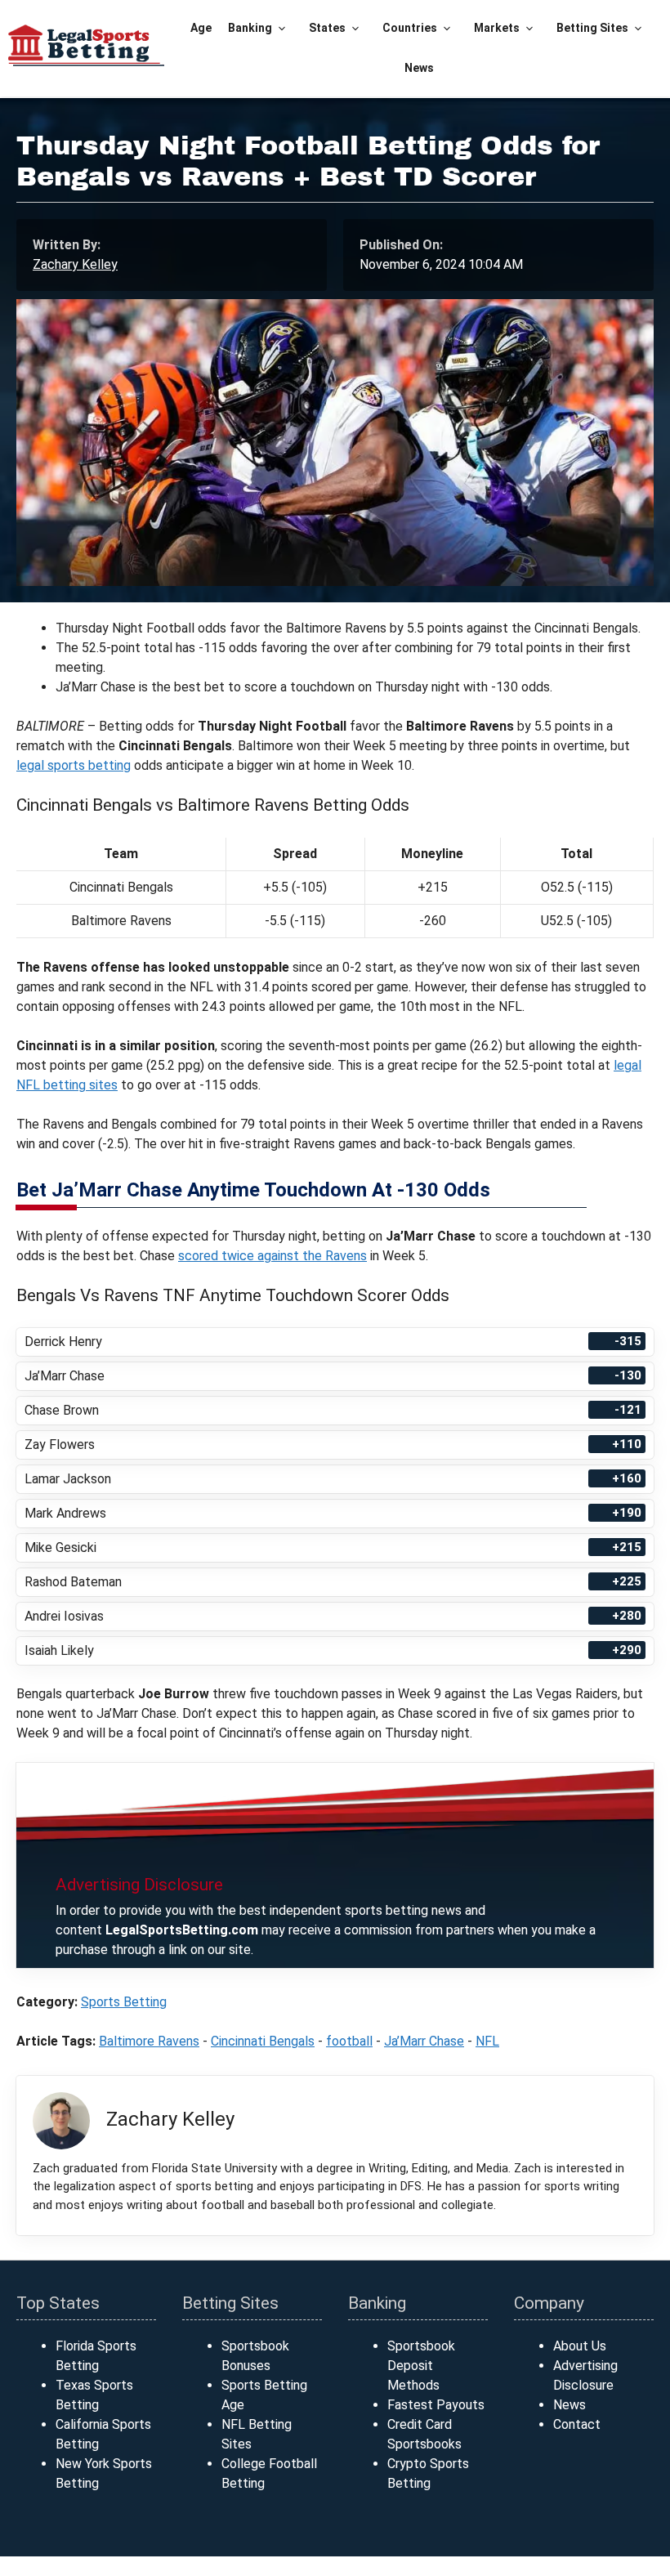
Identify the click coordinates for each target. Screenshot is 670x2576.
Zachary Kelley (75, 264)
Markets (497, 28)
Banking (250, 28)
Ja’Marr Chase (424, 2041)
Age (201, 28)
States (327, 28)
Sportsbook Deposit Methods (421, 2366)
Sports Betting (124, 2002)
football (349, 2041)
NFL (487, 2041)
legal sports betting (74, 765)
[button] (282, 28)
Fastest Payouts (436, 2405)
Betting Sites (592, 28)
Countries (410, 28)
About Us (580, 2346)
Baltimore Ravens (149, 2041)
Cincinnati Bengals (263, 2041)
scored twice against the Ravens (272, 1256)
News (419, 68)
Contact (577, 2424)
